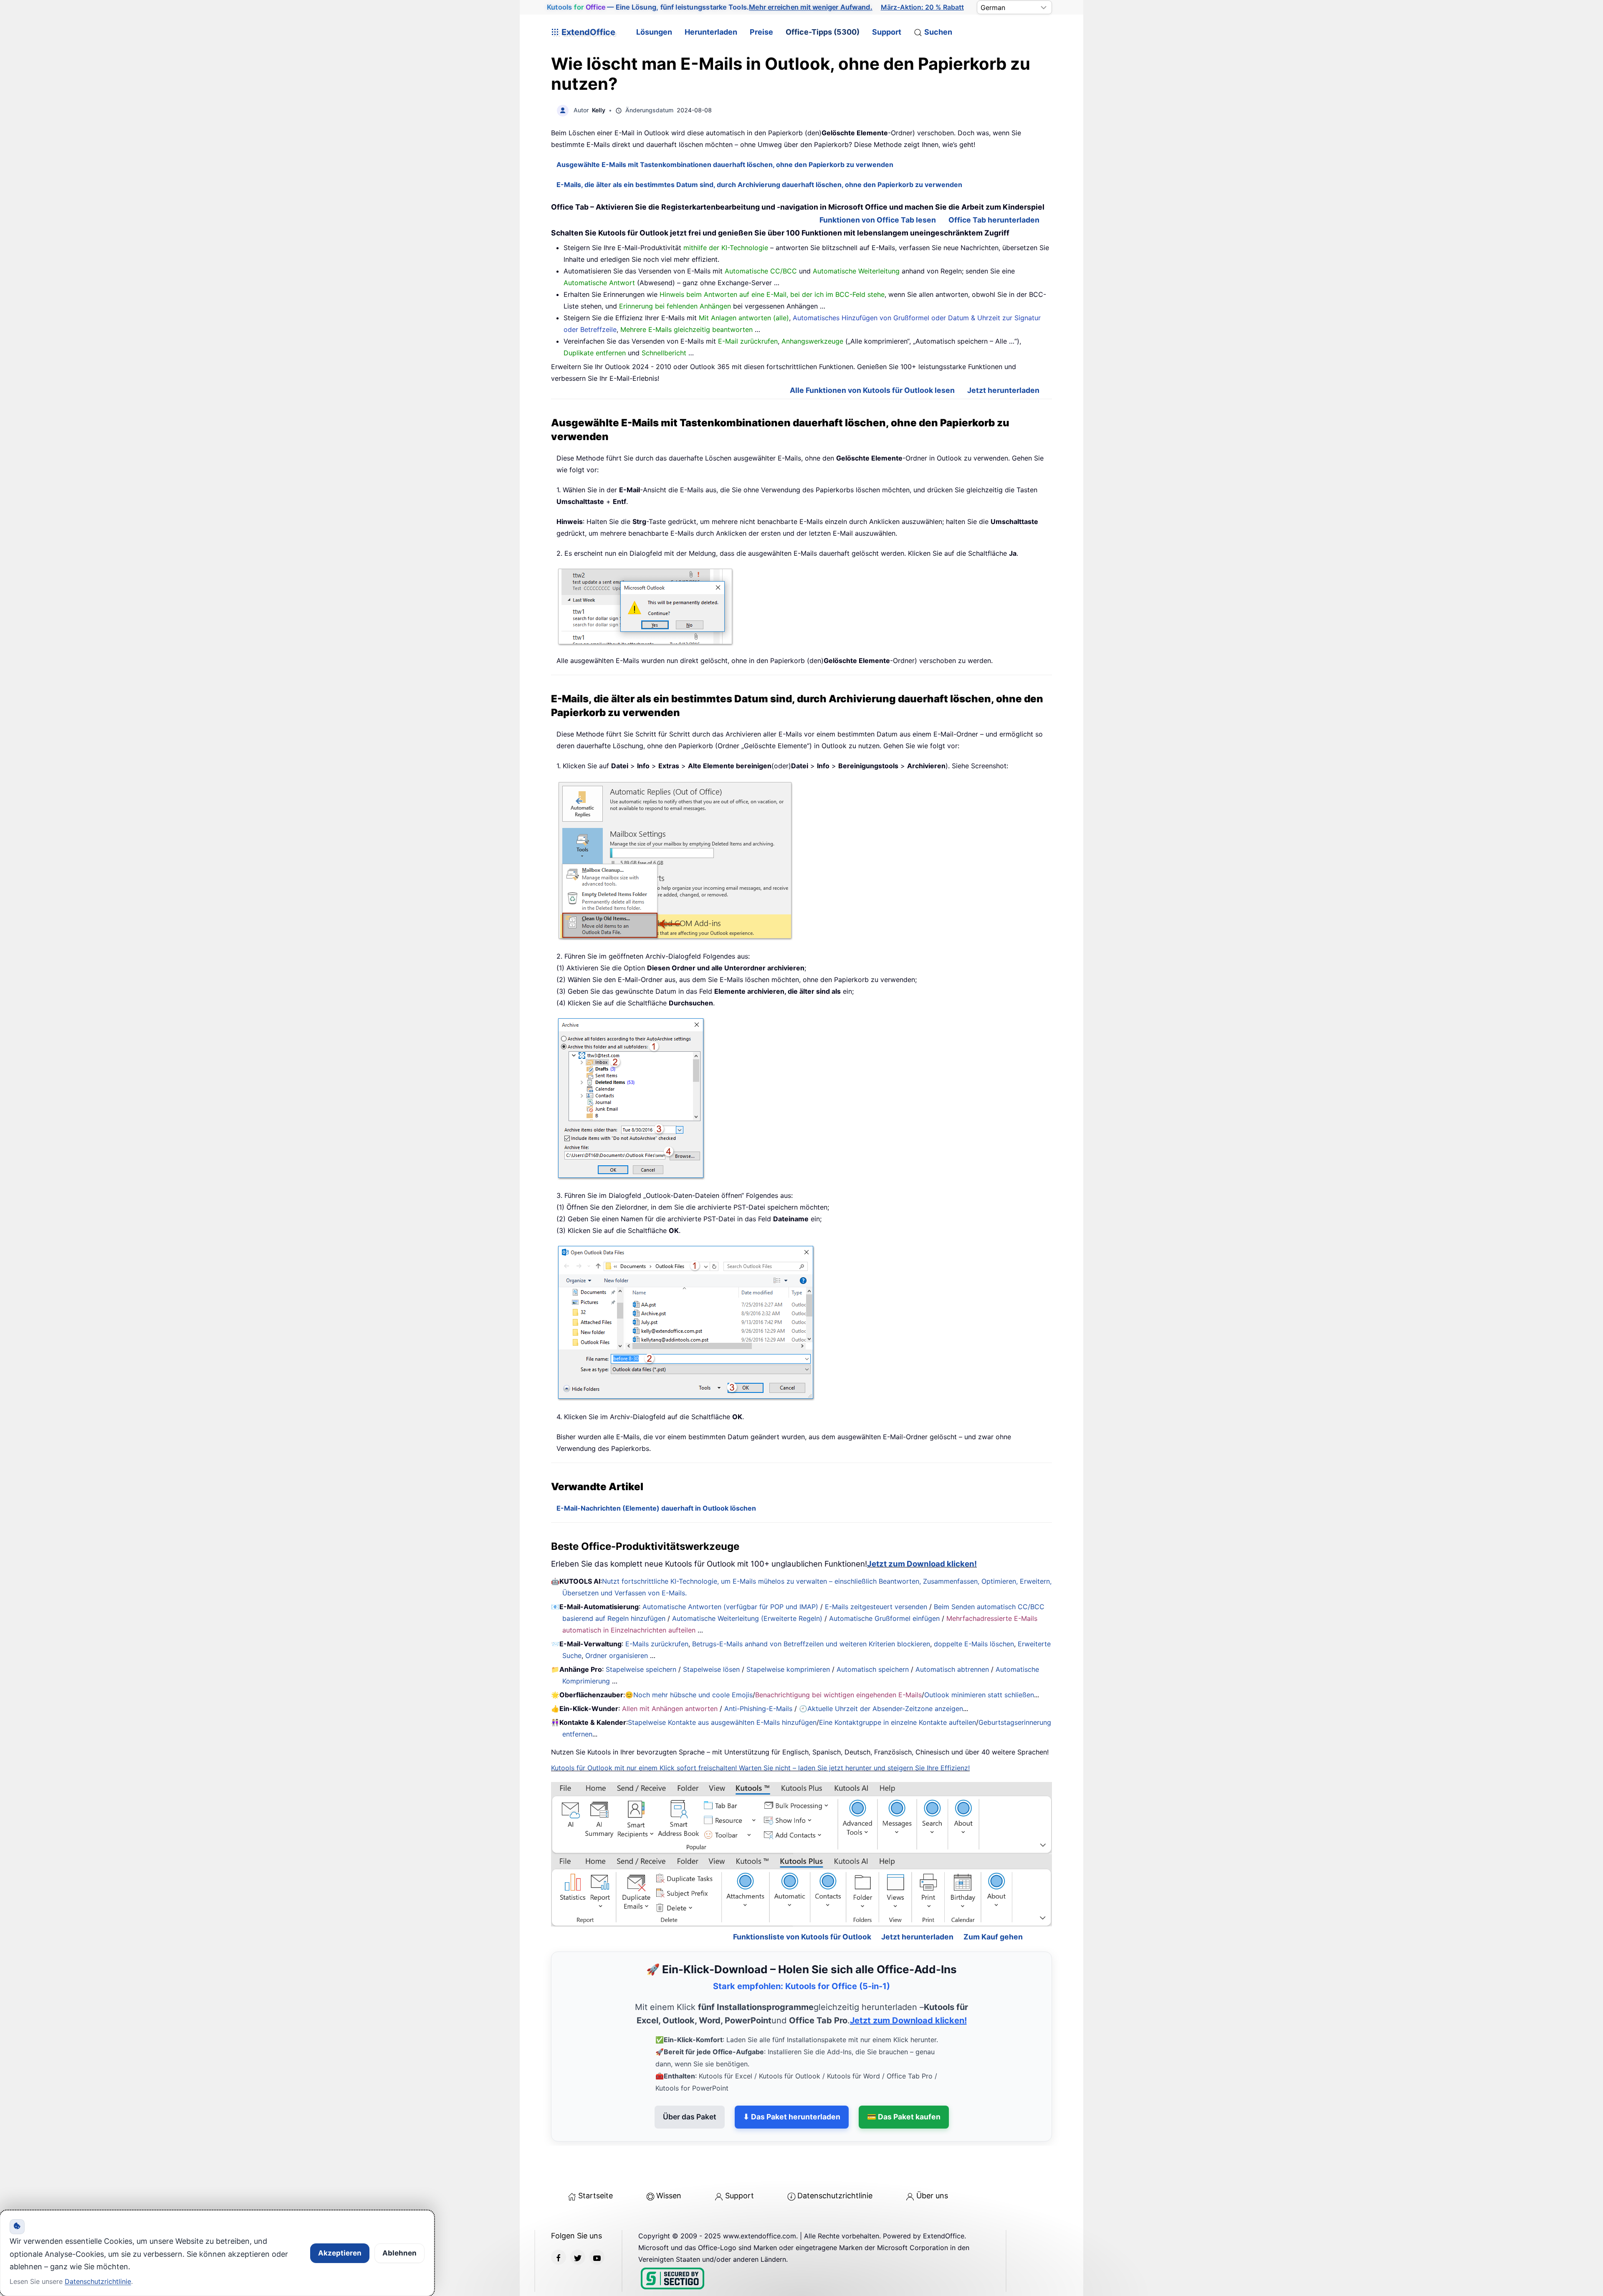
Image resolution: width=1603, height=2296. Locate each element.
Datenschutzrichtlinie (835, 2160)
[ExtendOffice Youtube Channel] (597, 2221)
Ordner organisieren (617, 1656)
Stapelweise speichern (641, 1669)
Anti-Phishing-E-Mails (758, 1709)
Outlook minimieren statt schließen (979, 1695)
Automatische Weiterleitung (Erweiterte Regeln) (747, 1618)
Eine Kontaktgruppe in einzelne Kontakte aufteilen (898, 1722)
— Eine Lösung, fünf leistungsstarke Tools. (710, 7)
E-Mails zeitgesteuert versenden (876, 1607)
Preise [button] (761, 32)
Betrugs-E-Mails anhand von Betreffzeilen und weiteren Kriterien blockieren (811, 1644)
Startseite (595, 2160)
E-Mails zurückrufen (657, 1644)
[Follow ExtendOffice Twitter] (578, 2221)
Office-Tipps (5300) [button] (823, 32)
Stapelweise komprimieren (788, 1669)
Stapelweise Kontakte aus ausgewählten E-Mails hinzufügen (722, 1722)
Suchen (938, 32)
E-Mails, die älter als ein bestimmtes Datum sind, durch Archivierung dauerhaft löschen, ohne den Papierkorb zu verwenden (759, 185)
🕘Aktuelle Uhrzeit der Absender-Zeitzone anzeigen (881, 1709)
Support (887, 32)
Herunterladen (711, 32)
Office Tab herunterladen (994, 220)
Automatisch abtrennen (952, 1669)
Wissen (669, 2160)
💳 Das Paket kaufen (904, 2081)
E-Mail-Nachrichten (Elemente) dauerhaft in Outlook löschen (656, 1508)
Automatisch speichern (873, 1669)
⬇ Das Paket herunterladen (792, 2081)
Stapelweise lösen (711, 1669)
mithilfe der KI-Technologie (726, 248)
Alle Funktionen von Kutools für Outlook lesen (872, 390)
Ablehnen (399, 2253)
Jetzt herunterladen (1003, 390)
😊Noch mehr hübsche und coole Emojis (689, 1695)
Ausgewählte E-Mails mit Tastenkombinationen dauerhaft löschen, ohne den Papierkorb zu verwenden (725, 165)
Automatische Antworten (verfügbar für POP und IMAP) (730, 1607)
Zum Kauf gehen (993, 1901)
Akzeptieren (340, 2253)
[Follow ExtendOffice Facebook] (559, 2221)
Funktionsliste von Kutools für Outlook (802, 1901)
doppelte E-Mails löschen (974, 1644)
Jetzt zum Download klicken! (922, 1564)
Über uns (932, 2160)
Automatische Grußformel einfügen (884, 1618)
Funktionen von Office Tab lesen (878, 220)
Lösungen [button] (654, 32)
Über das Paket (690, 2081)
